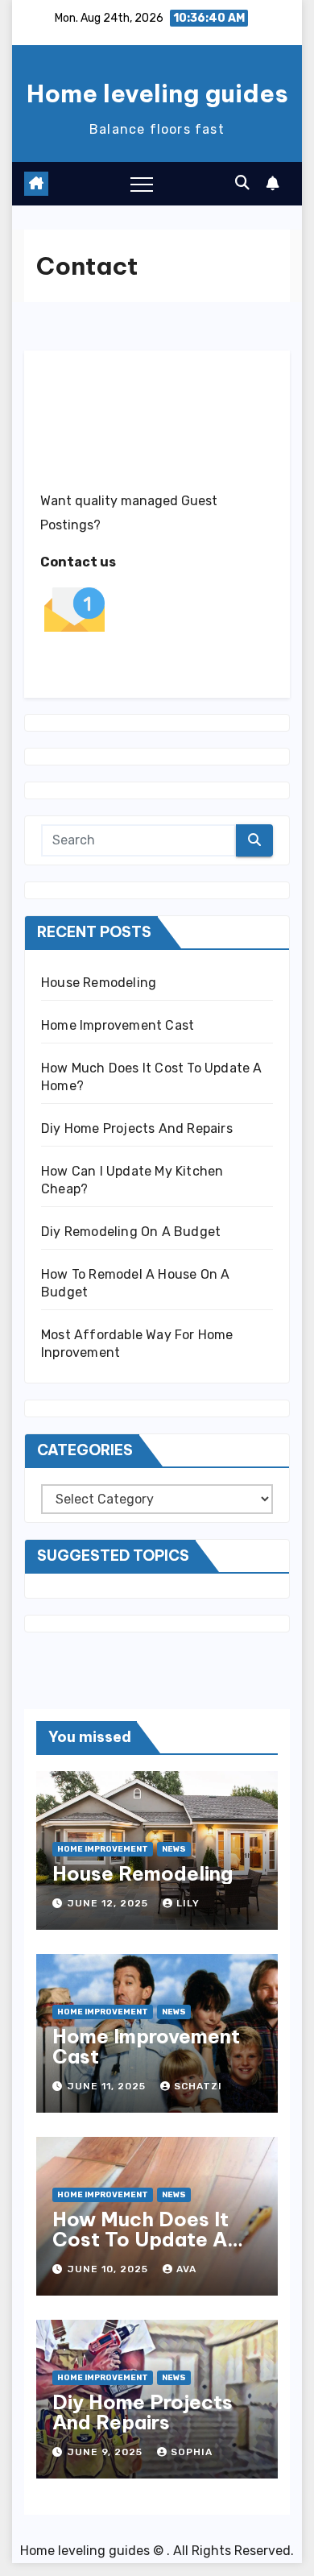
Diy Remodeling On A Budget (131, 1232)
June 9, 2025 (107, 2452)
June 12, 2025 (109, 1903)
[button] (242, 183)
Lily (188, 1903)
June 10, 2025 (109, 2269)
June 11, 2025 (108, 2086)
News (174, 1849)
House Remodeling (99, 983)
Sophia (192, 2452)
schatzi (198, 2086)
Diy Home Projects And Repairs (137, 1128)
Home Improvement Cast (118, 1025)
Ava (186, 2269)
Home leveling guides (157, 93)
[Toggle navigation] (142, 184)
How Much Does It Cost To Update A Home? (140, 2239)
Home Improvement (103, 1849)
